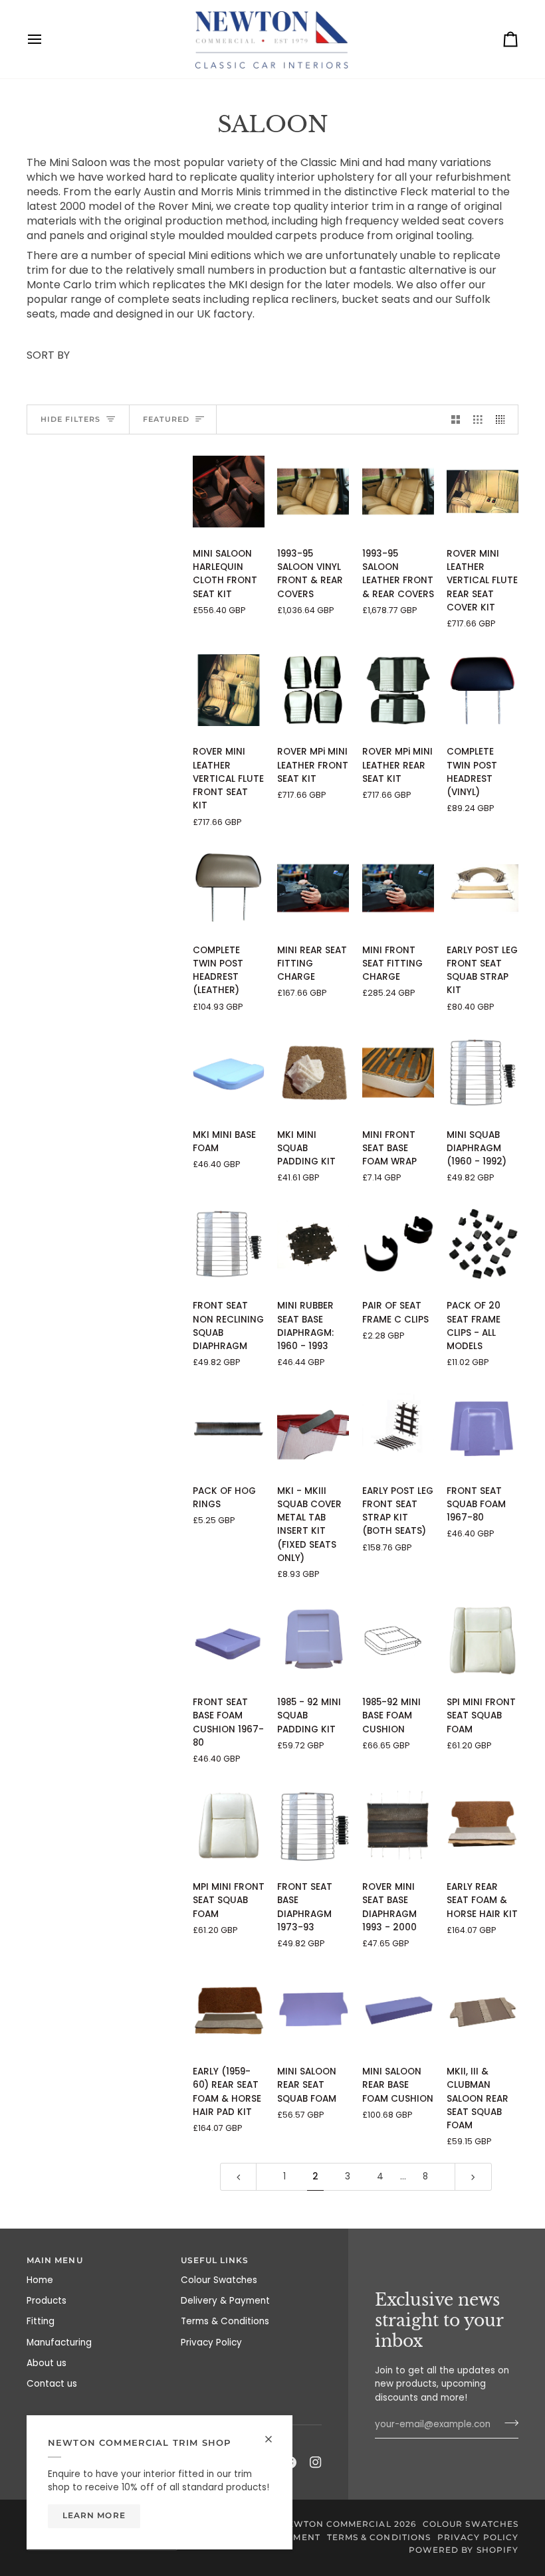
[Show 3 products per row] (478, 419)
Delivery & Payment (225, 2301)
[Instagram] (316, 2462)
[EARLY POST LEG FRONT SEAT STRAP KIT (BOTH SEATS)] (398, 1428)
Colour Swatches (219, 2280)
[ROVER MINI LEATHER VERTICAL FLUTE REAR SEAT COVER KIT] (483, 492)
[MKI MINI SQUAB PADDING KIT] (313, 1073)
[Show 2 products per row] (456, 419)
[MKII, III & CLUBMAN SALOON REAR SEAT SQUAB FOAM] (483, 2010)
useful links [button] (215, 2260)
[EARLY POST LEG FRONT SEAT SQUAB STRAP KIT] (483, 888)
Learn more (94, 2516)
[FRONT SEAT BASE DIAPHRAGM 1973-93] (313, 1825)
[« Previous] (239, 2176)
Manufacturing (59, 2343)
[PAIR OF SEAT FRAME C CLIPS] (398, 1244)
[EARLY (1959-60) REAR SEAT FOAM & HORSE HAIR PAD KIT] (229, 2010)
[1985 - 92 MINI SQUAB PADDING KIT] (313, 1640)
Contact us (52, 2384)
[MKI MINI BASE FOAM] (229, 1073)
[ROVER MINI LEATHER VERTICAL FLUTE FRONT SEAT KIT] (229, 690)
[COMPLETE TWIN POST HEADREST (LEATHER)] (229, 888)
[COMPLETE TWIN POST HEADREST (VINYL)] (483, 690)
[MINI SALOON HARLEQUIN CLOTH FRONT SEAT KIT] (229, 492)
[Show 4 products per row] (504, 419)
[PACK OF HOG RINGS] (229, 1428)
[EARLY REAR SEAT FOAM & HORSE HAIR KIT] (483, 1825)
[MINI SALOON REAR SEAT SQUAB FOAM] (313, 2010)
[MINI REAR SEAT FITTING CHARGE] (313, 888)
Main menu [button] (55, 2260)
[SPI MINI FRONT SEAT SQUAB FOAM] (483, 1640)
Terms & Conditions (225, 2321)
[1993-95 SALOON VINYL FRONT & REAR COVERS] (313, 492)
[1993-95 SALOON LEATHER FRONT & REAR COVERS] (398, 492)
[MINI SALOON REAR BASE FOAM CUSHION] (398, 2010)
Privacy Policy (211, 2343)
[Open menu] (47, 39)
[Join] (507, 2423)
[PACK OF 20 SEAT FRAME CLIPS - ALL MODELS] (483, 1244)
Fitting (41, 2321)
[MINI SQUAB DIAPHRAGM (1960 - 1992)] (483, 1073)
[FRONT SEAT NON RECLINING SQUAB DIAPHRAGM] (229, 1244)
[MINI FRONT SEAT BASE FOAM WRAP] (398, 1073)
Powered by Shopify (464, 2550)
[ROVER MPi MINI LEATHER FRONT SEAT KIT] (313, 690)
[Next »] (473, 2176)
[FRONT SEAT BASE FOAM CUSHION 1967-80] (229, 1640)
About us (47, 2363)
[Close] (274, 2434)
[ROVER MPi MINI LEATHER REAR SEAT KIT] (398, 690)
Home (40, 2280)
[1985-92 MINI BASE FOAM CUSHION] (398, 1640)
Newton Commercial (335, 2524)
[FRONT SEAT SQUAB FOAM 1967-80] (483, 1428)
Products (47, 2301)
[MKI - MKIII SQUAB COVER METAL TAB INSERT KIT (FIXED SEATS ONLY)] (313, 1428)
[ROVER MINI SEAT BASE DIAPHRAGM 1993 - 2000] (398, 1825)
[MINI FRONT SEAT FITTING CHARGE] (398, 888)
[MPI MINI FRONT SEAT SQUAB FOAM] (229, 1825)
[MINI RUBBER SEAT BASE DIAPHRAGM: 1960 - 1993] (313, 1244)
